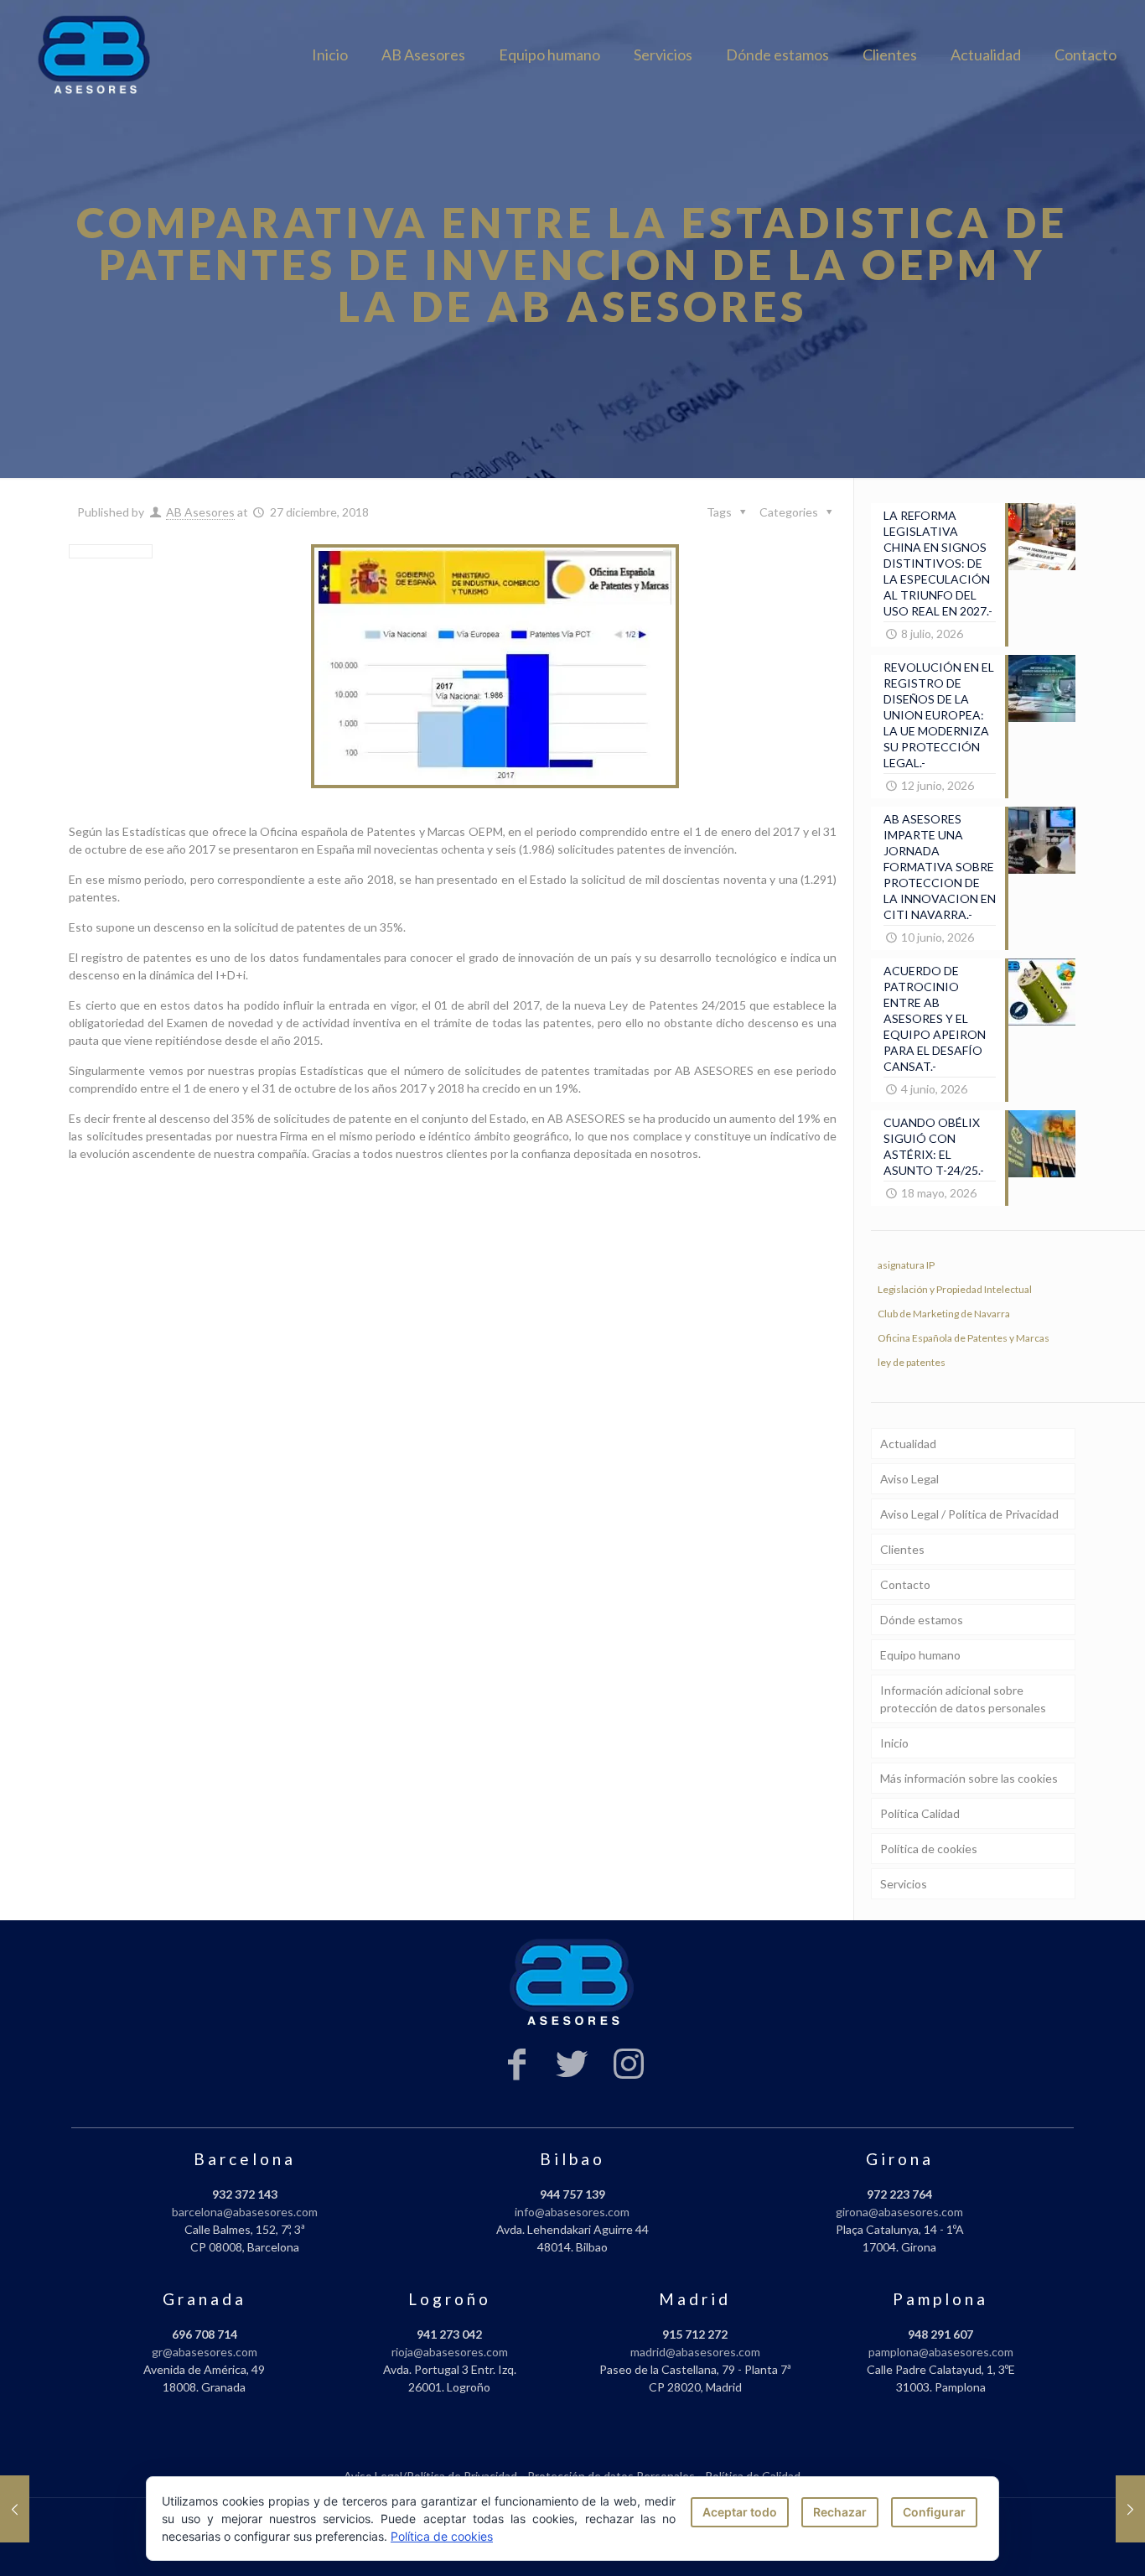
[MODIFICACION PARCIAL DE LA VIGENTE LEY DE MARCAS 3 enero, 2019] (1130, 2509)
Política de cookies (929, 1849)
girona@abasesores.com (899, 2212)
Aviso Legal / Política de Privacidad (969, 1514)
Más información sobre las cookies (969, 1778)
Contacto (905, 1584)
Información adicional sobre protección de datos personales (963, 1699)
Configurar (934, 2512)
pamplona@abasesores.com (941, 2352)
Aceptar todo (740, 2512)
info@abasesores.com (572, 2212)
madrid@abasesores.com (695, 2352)
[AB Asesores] (95, 55)
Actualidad (908, 1444)
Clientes (902, 1549)
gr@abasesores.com (205, 2352)
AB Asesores (200, 512)
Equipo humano (920, 1655)
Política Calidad (920, 1813)
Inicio (894, 1743)
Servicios (904, 1884)
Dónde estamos (922, 1620)
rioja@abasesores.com (450, 2352)
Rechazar (840, 2512)
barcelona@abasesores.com (245, 2212)
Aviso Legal (909, 1479)
